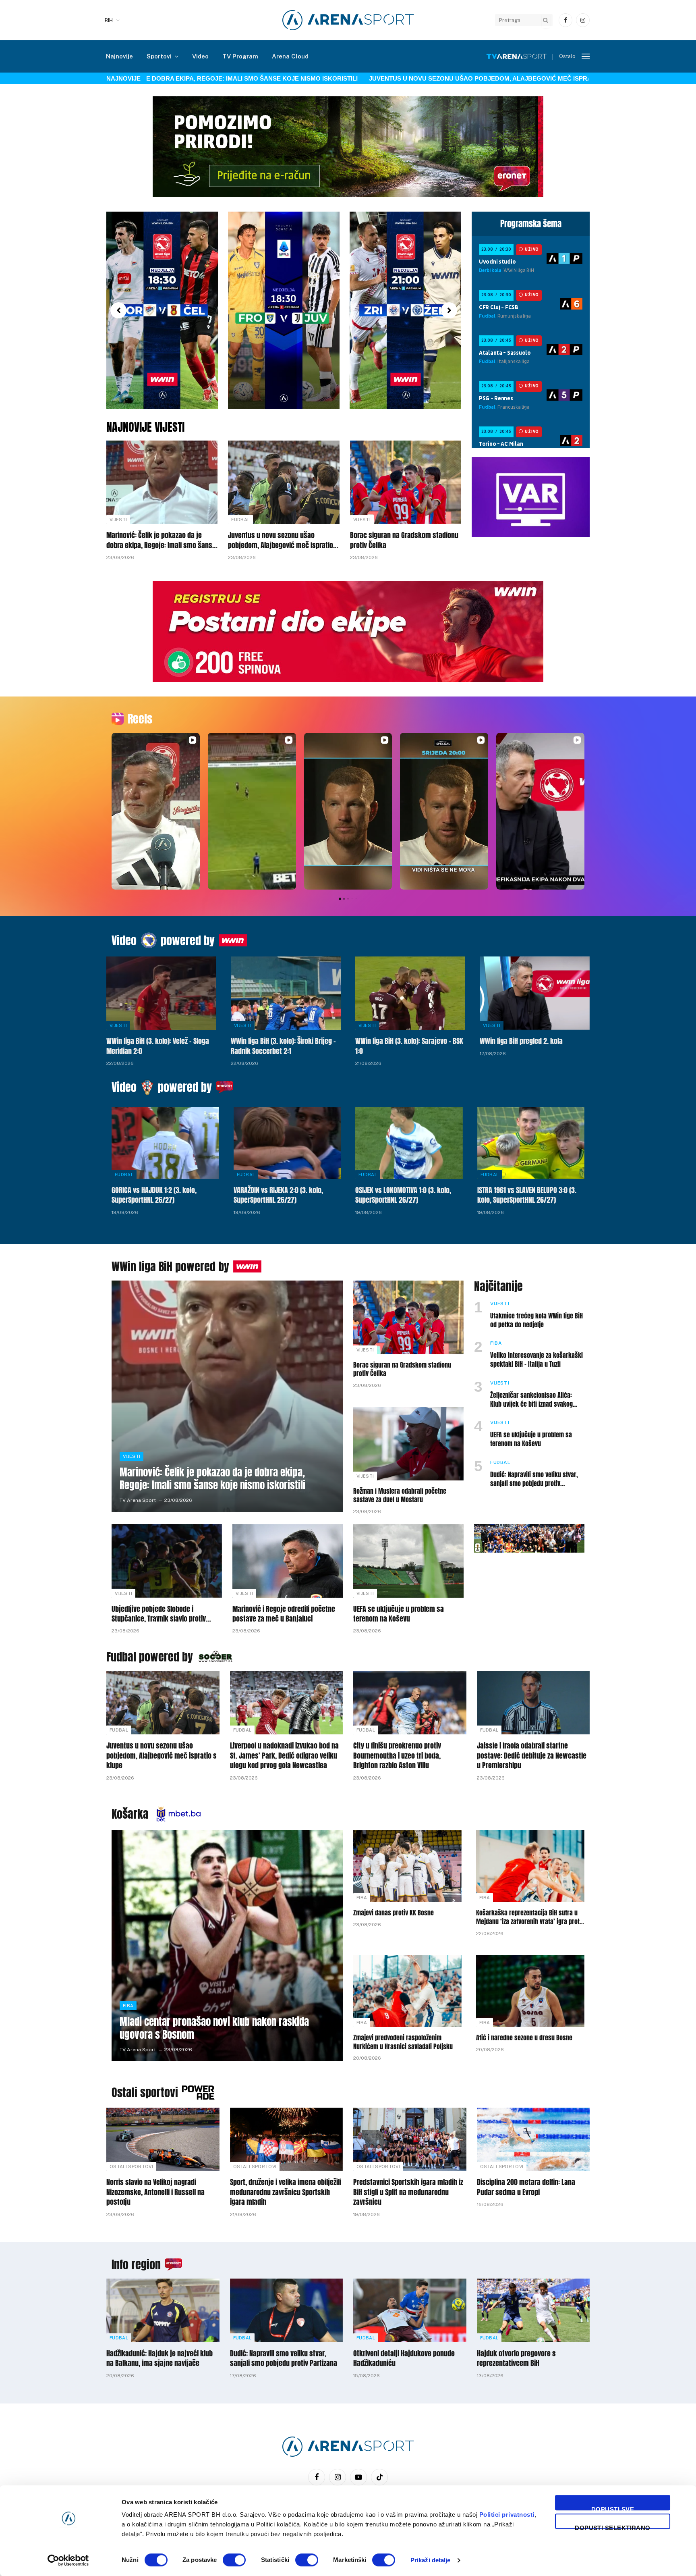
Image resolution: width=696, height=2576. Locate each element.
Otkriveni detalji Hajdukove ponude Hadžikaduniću (404, 2359)
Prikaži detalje (431, 2560)
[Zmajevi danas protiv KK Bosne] (407, 1866)
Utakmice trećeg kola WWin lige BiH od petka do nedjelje (536, 1320)
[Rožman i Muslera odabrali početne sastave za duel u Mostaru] (408, 1444)
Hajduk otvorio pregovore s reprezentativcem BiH (516, 2359)
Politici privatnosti (507, 2515)
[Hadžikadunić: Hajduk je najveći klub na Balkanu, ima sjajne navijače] (163, 2310)
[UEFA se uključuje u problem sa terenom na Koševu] (408, 1561)
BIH (109, 20)
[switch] (234, 2560)
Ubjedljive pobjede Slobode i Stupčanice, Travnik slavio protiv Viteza (159, 1614)
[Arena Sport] (348, 20)
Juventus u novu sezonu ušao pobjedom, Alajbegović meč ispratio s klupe (422, 78)
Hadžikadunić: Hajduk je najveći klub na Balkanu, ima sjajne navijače (159, 2359)
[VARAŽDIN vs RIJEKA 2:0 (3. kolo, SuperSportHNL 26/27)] (287, 1143)
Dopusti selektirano (613, 2527)
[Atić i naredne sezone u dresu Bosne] (530, 1991)
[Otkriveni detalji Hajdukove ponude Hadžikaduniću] (410, 2310)
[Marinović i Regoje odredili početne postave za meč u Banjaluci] (288, 1561)
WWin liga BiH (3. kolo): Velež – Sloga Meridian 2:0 (158, 1046)
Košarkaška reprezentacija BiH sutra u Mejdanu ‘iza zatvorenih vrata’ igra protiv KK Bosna (530, 1917)
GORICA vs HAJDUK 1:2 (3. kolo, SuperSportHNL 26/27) (154, 1195)
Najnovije (119, 56)
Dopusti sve (613, 2508)
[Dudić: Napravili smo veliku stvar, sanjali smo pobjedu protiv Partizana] (287, 2310)
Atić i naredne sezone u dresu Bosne (524, 2038)
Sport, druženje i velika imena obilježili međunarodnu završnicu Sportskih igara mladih (286, 2192)
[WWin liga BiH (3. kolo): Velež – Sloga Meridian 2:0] (161, 993)
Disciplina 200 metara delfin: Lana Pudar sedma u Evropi (526, 2187)
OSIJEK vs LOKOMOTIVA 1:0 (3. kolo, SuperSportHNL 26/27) (403, 1195)
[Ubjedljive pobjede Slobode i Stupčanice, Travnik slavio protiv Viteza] (167, 1561)
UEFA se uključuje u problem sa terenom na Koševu (531, 1439)
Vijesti (118, 520)
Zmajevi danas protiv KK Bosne (394, 1913)
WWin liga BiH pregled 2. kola (521, 1041)
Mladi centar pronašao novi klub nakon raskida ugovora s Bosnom (214, 2028)
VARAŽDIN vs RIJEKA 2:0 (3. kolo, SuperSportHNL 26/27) (278, 1195)
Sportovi (159, 56)
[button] (118, 310)
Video (200, 56)
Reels (140, 719)
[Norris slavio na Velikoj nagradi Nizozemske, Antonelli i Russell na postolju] (163, 2139)
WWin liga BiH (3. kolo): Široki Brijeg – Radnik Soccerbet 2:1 (283, 1046)
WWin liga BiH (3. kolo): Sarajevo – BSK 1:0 (409, 1046)
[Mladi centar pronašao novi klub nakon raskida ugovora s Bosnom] (227, 1946)
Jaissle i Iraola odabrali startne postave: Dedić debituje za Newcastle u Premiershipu (532, 1756)
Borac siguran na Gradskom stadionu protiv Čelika (404, 540)
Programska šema (531, 224)
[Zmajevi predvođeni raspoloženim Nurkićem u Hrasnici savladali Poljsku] (407, 1991)
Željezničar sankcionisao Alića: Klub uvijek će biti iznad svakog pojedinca (531, 1400)
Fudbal (240, 520)
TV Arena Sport (138, 1500)
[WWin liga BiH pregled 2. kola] (535, 993)
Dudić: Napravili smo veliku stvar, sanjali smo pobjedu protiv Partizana (534, 1479)
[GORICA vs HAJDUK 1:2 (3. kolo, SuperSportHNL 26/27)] (165, 1143)
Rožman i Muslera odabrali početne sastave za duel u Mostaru (400, 1496)
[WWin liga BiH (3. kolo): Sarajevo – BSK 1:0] (410, 993)
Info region (136, 2264)
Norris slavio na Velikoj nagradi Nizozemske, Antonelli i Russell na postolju (155, 2192)
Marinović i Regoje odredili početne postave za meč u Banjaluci (284, 1614)
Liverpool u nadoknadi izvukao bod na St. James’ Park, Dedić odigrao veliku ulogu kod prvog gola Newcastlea (284, 1756)
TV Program (240, 56)
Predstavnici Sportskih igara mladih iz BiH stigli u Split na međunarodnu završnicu (408, 2192)
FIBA (496, 1343)
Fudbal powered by (150, 1657)
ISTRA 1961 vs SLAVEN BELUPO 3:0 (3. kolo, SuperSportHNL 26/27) (527, 1195)
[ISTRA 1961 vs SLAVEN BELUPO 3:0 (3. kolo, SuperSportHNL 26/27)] (531, 1143)
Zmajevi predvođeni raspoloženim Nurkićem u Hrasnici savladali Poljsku (403, 2042)
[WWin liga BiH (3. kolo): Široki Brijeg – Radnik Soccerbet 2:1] (286, 993)
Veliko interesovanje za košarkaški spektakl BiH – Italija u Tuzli (536, 1360)
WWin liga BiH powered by (170, 1266)
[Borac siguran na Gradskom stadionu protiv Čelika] (406, 482)
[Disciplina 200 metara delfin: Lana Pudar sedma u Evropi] (533, 2139)
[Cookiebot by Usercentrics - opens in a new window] (68, 2560)
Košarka (130, 1814)
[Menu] (586, 57)
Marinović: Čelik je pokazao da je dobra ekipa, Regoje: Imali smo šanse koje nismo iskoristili (161, 540)
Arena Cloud (290, 56)
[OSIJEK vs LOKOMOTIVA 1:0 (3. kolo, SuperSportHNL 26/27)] (409, 1143)
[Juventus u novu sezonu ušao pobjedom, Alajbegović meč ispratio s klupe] (284, 482)
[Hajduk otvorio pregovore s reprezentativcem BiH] (533, 2310)
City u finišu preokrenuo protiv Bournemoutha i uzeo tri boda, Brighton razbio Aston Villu (397, 1756)
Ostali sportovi (145, 2092)
